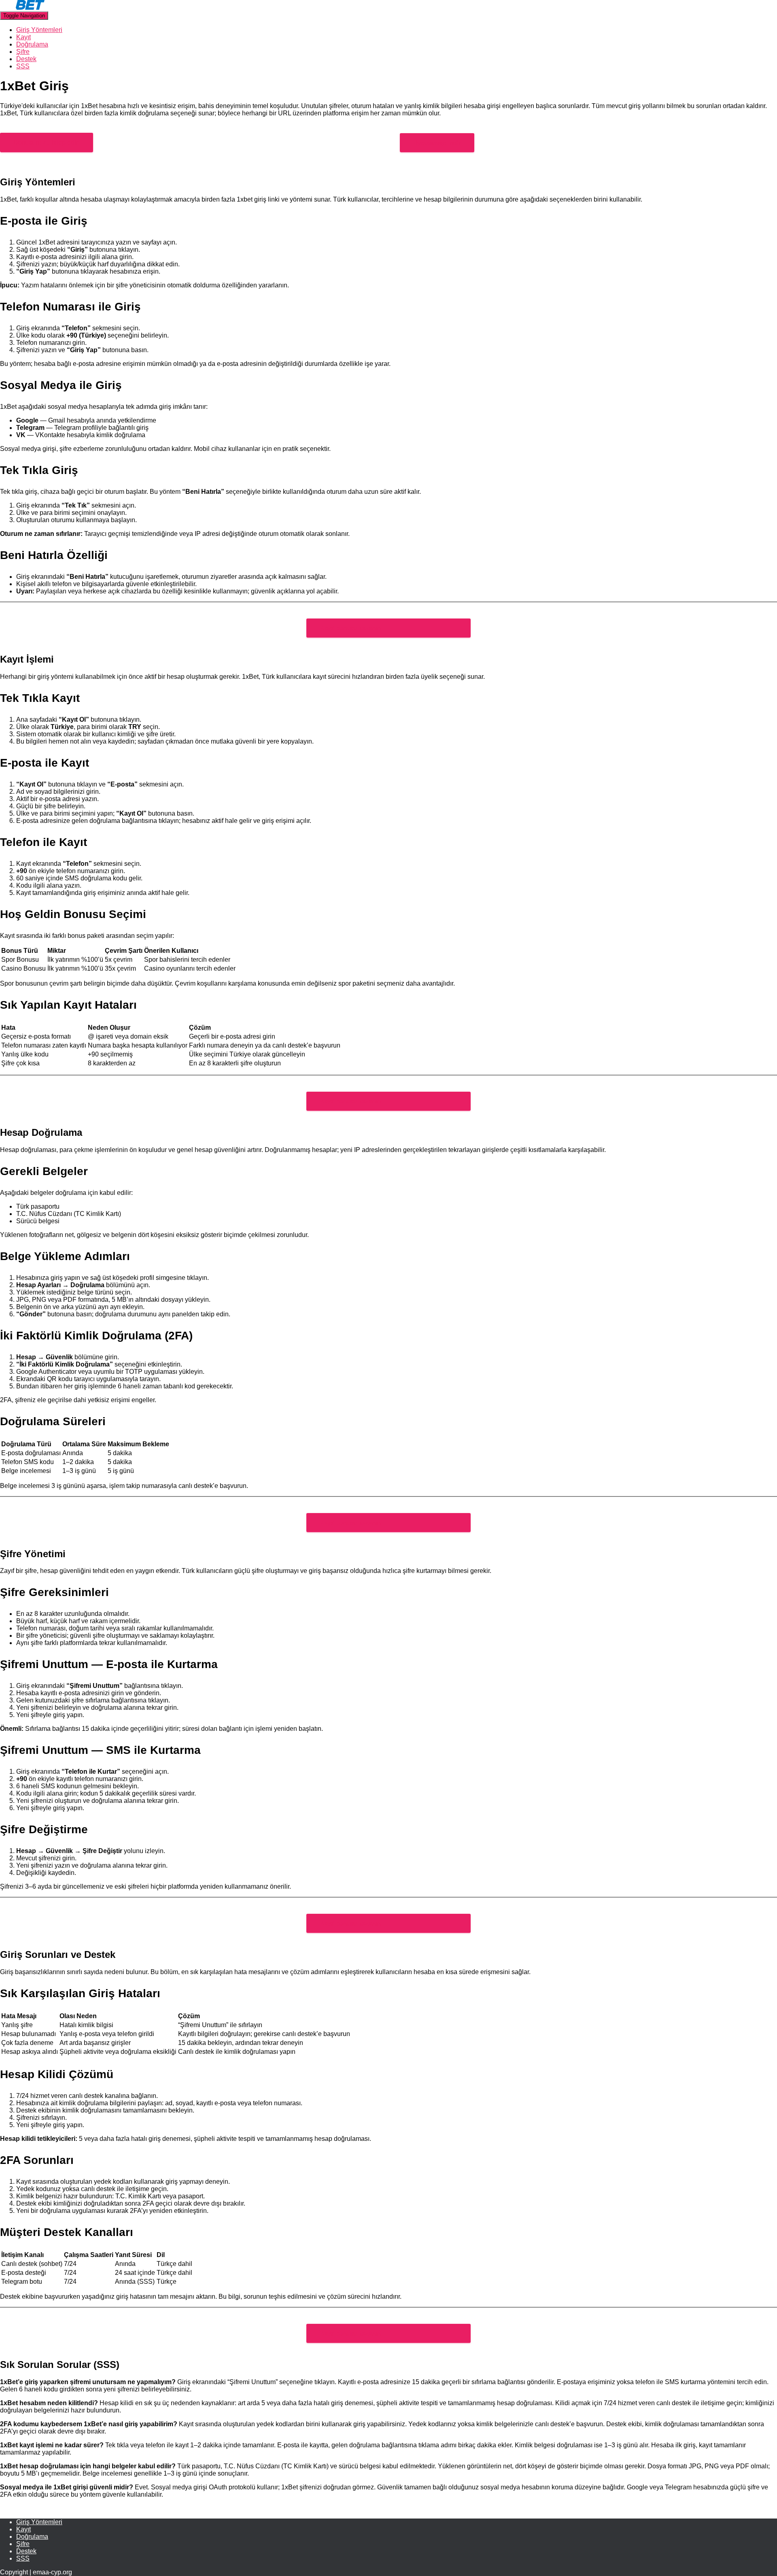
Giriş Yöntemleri (39, 30)
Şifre (23, 52)
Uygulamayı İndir (437, 143)
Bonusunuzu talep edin (47, 142)
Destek (26, 59)
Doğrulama (32, 44)
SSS (23, 66)
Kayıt (23, 37)
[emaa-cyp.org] (22, 7)
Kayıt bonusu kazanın (350, 628)
